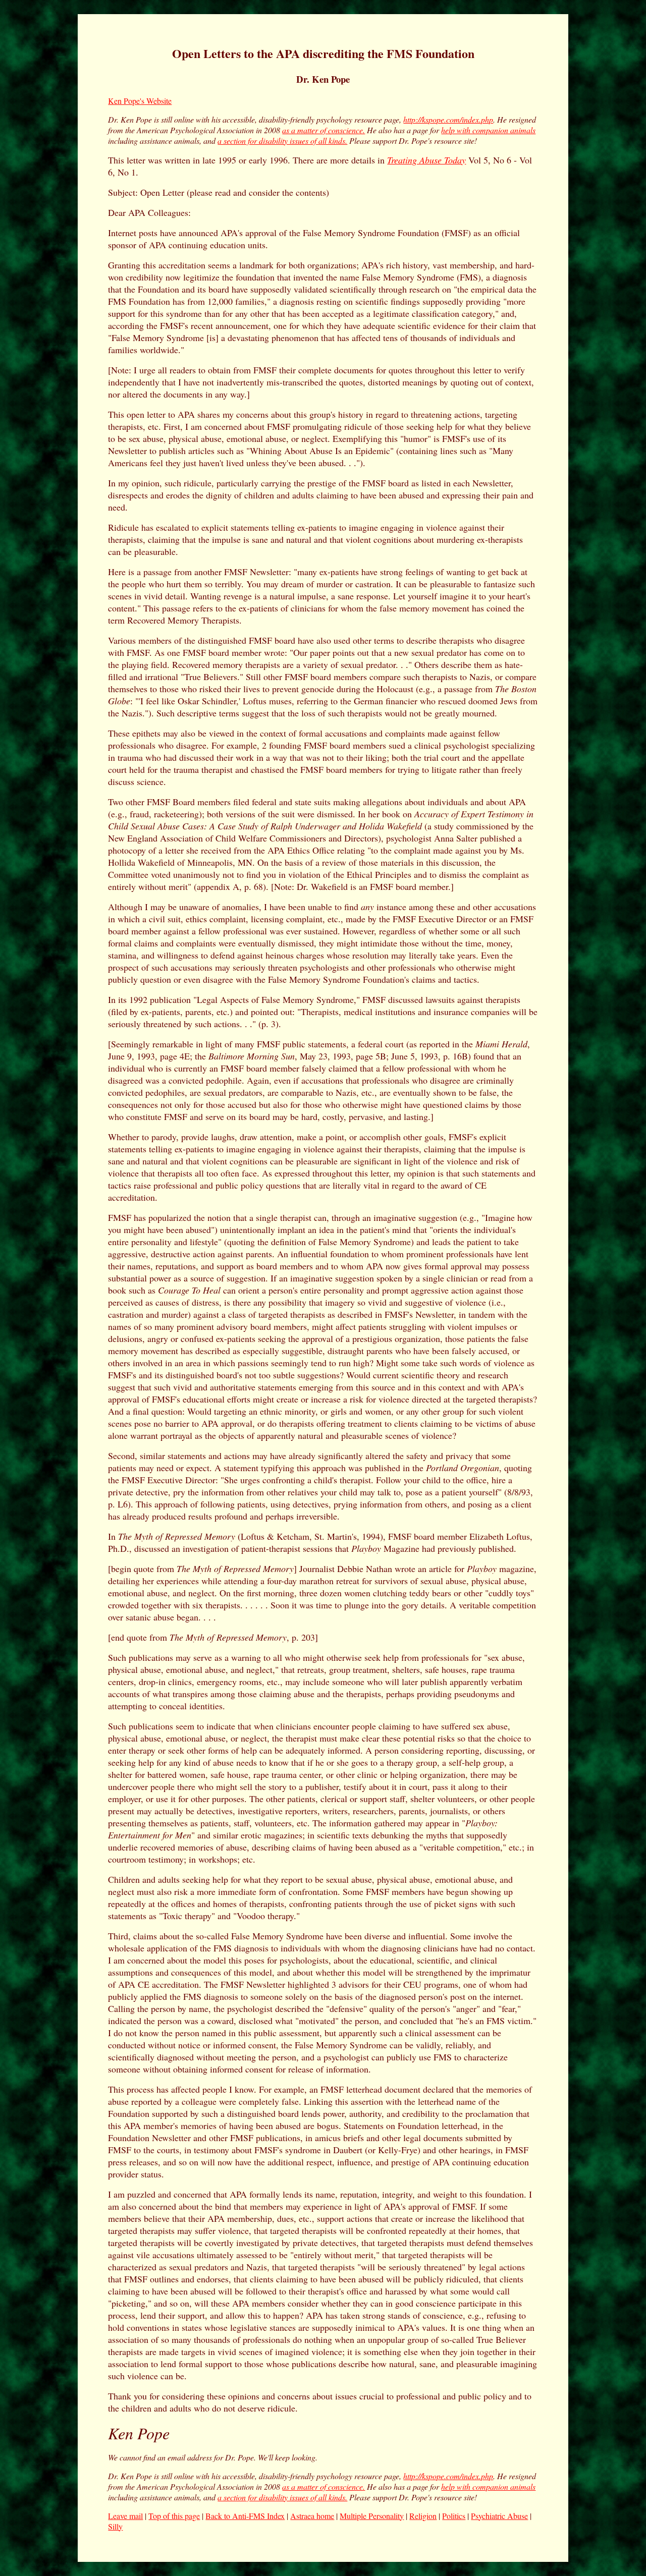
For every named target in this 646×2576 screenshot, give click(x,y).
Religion (423, 2516)
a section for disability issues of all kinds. (282, 141)
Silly (115, 2526)
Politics (454, 2516)
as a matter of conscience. (324, 130)
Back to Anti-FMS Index (245, 2516)
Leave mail (125, 2516)
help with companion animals (488, 130)
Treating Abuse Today (426, 160)
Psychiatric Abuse (499, 2516)
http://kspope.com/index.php (448, 119)
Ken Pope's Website (140, 101)
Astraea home (312, 2516)
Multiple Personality (372, 2516)
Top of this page (174, 2516)
